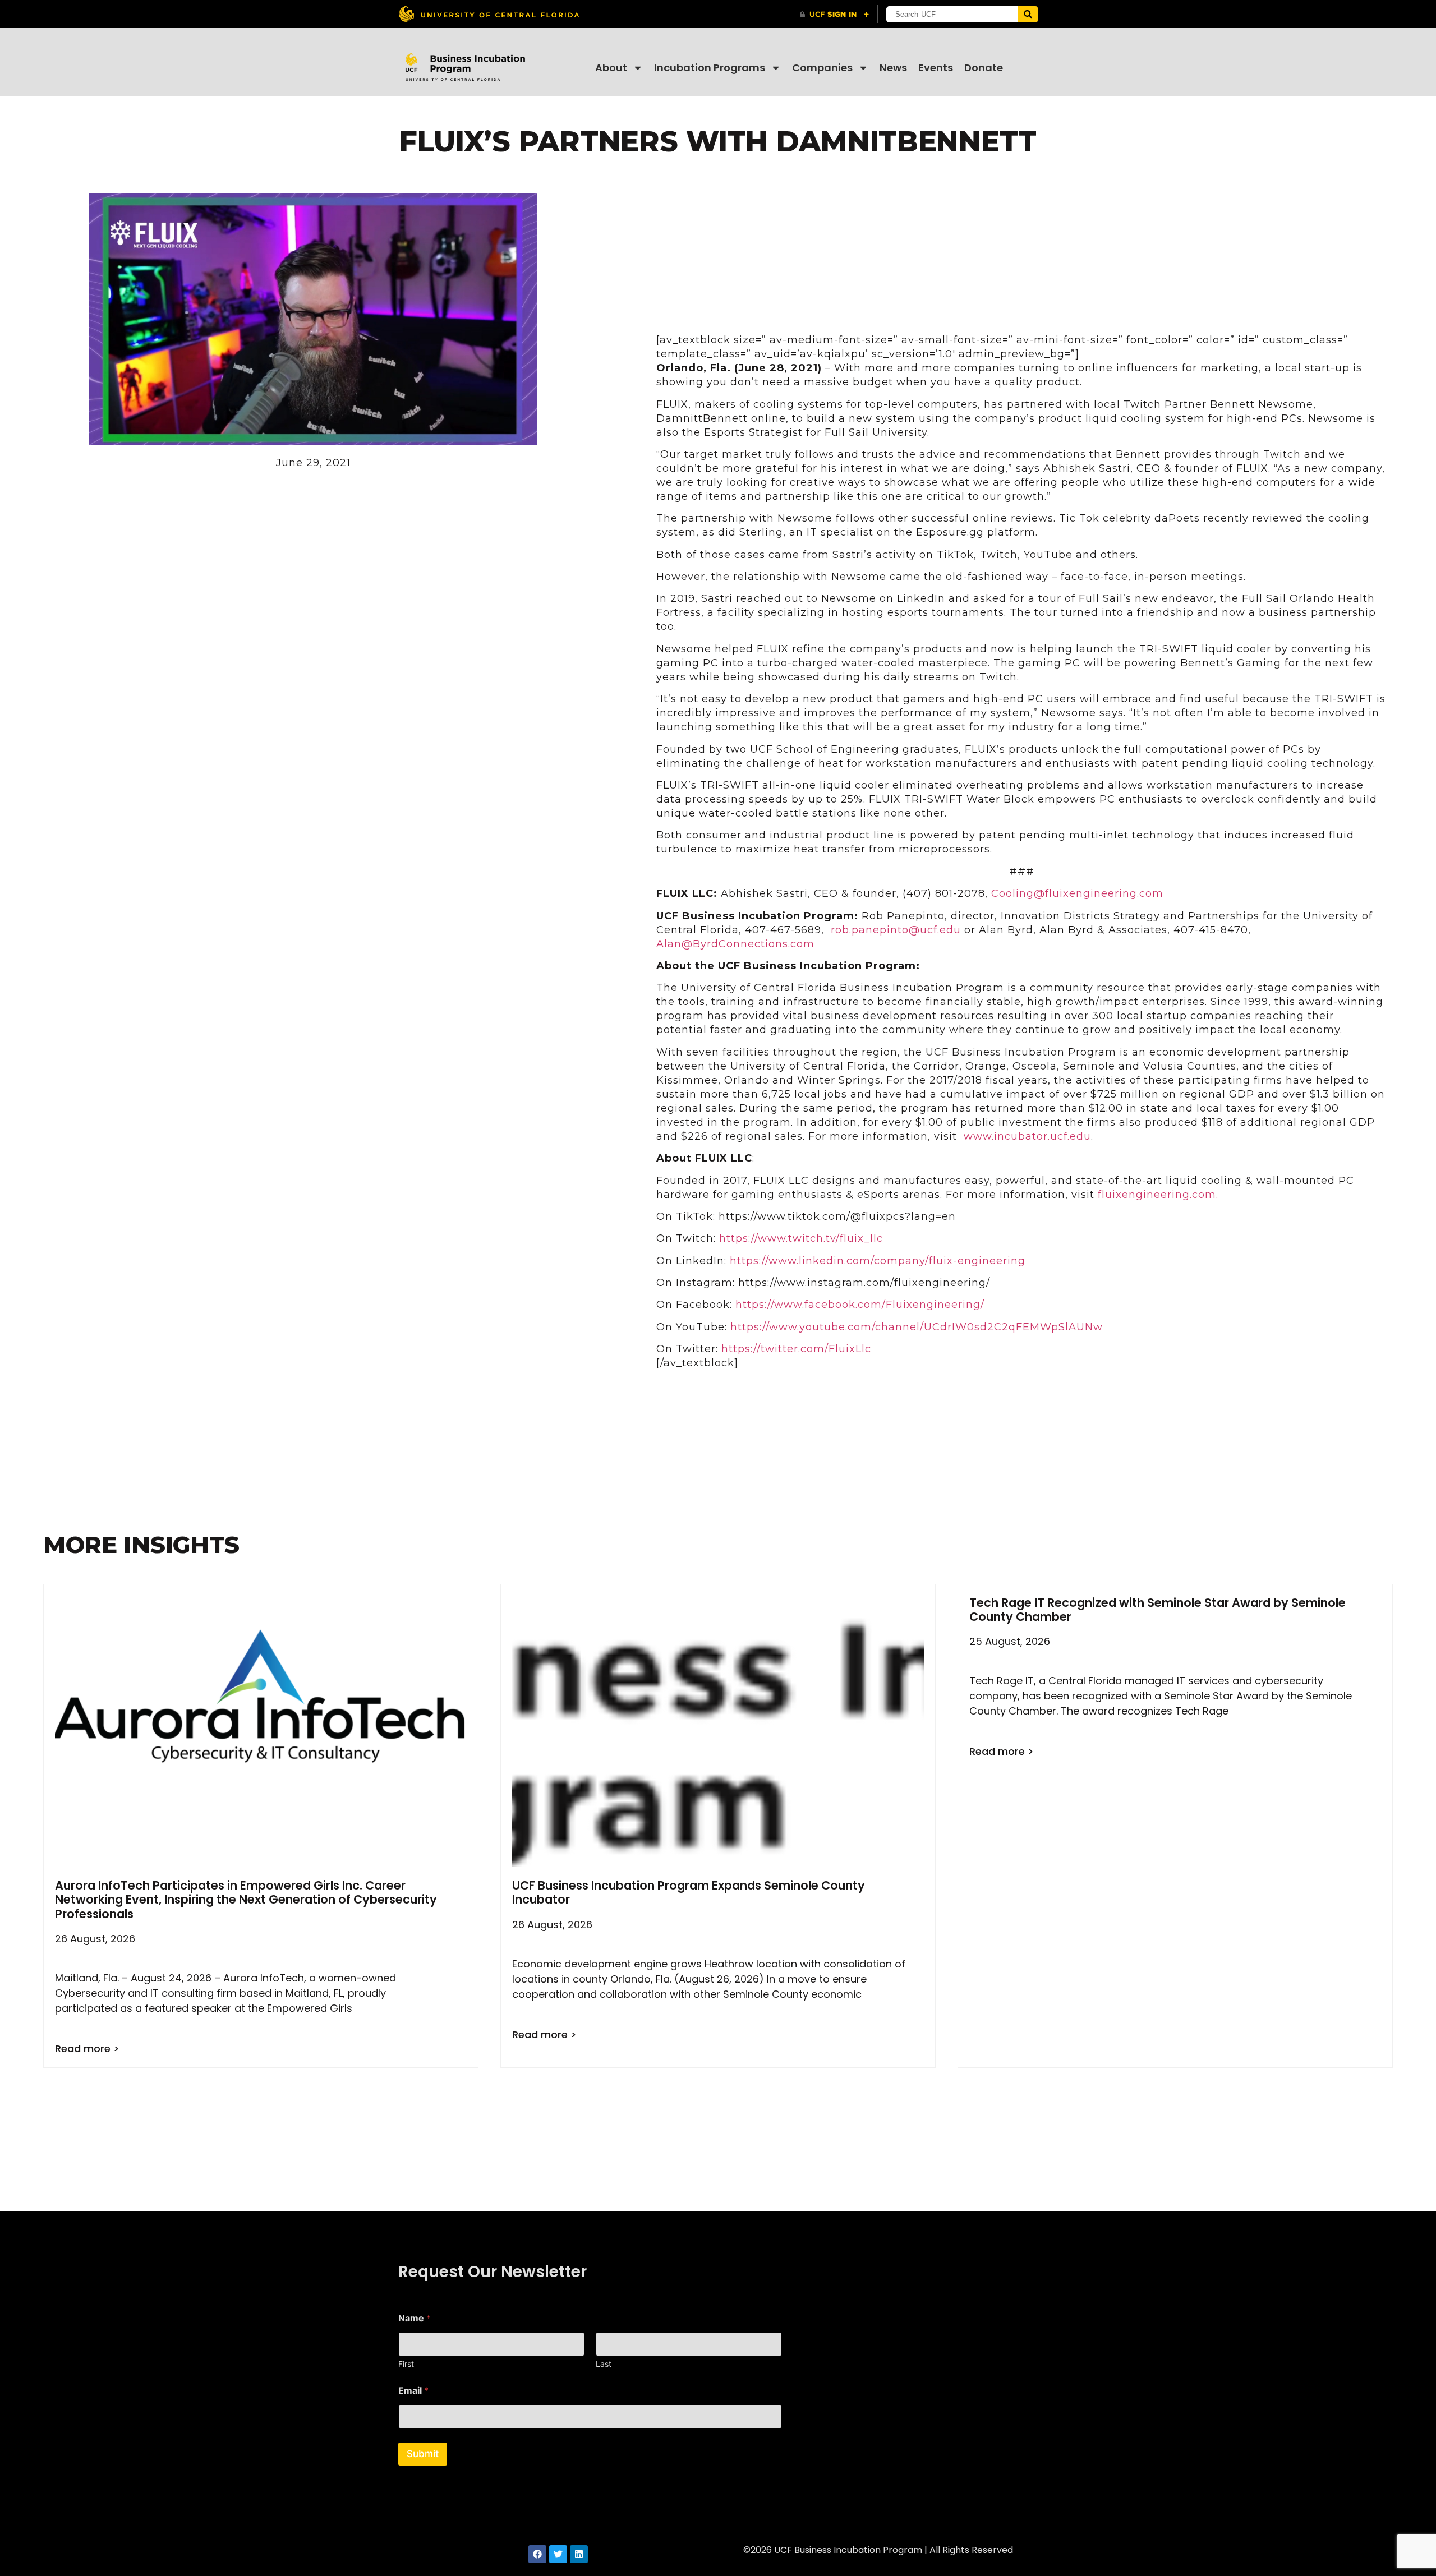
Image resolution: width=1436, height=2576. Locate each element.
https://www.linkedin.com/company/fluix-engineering (878, 1261)
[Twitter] (558, 2554)
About (611, 68)
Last (604, 2364)
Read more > (87, 2049)
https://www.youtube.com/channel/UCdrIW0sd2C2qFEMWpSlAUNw (917, 1327)
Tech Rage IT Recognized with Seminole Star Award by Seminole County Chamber (1157, 1610)
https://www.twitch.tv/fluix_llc (801, 1238)
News (893, 68)
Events (936, 68)
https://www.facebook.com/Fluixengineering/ (860, 1305)
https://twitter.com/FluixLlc (796, 1349)
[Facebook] (537, 2554)
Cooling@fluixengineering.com (1077, 893)
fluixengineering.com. (1158, 1195)
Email (413, 2391)
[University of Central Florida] (489, 14)
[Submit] (1028, 14)
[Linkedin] (579, 2554)
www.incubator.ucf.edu (1027, 1136)
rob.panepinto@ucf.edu (896, 930)
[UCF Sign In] (834, 15)
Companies (822, 68)
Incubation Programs (710, 68)
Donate (984, 68)
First (406, 2364)
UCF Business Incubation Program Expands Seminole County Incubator (689, 1892)
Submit (423, 2454)
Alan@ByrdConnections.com (735, 944)
